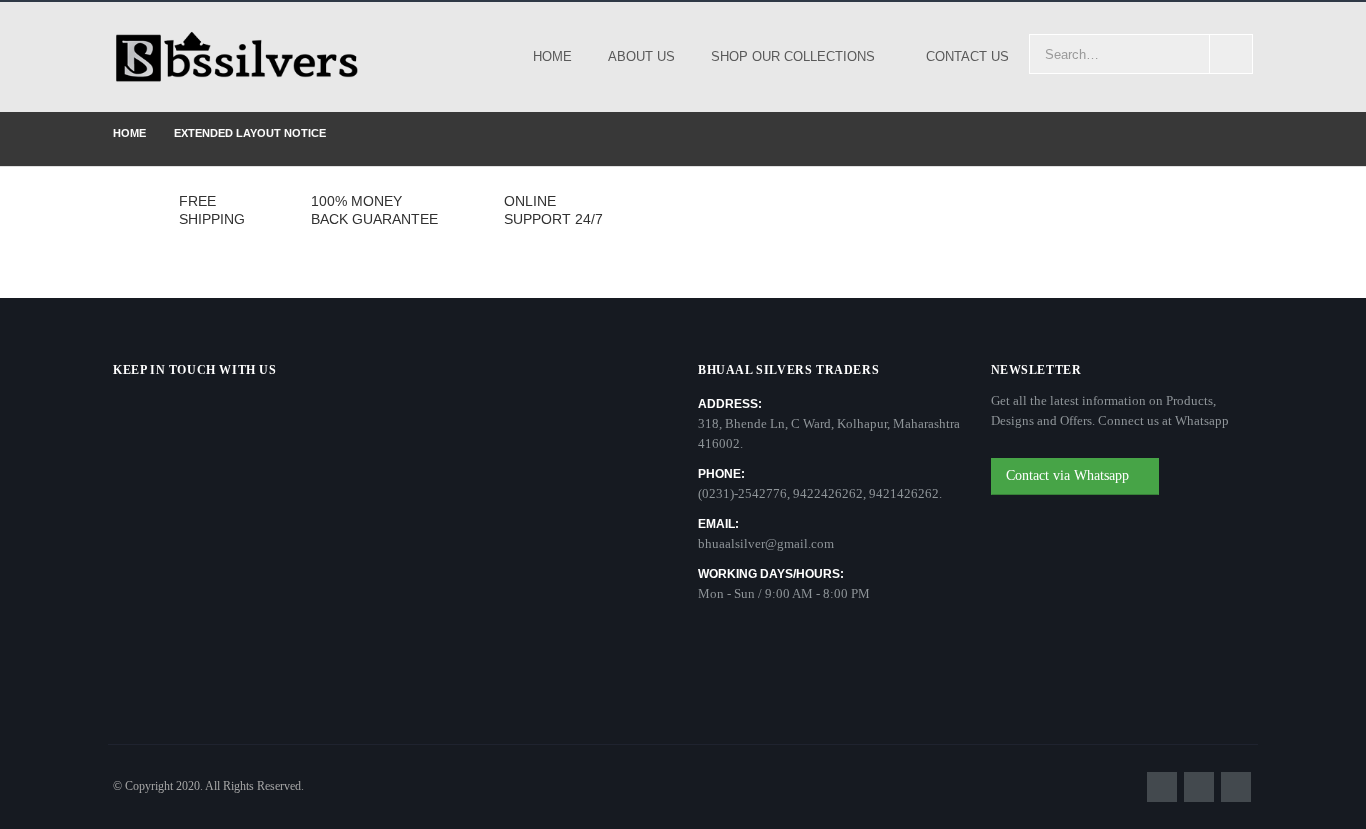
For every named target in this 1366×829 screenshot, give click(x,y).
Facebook (1162, 787)
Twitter (1199, 787)
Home (552, 56)
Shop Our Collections (793, 56)
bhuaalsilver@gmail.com (766, 543)
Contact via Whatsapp (1069, 475)
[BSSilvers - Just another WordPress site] (238, 57)
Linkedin (1236, 787)
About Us (641, 56)
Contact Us (967, 56)
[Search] (1231, 54)
